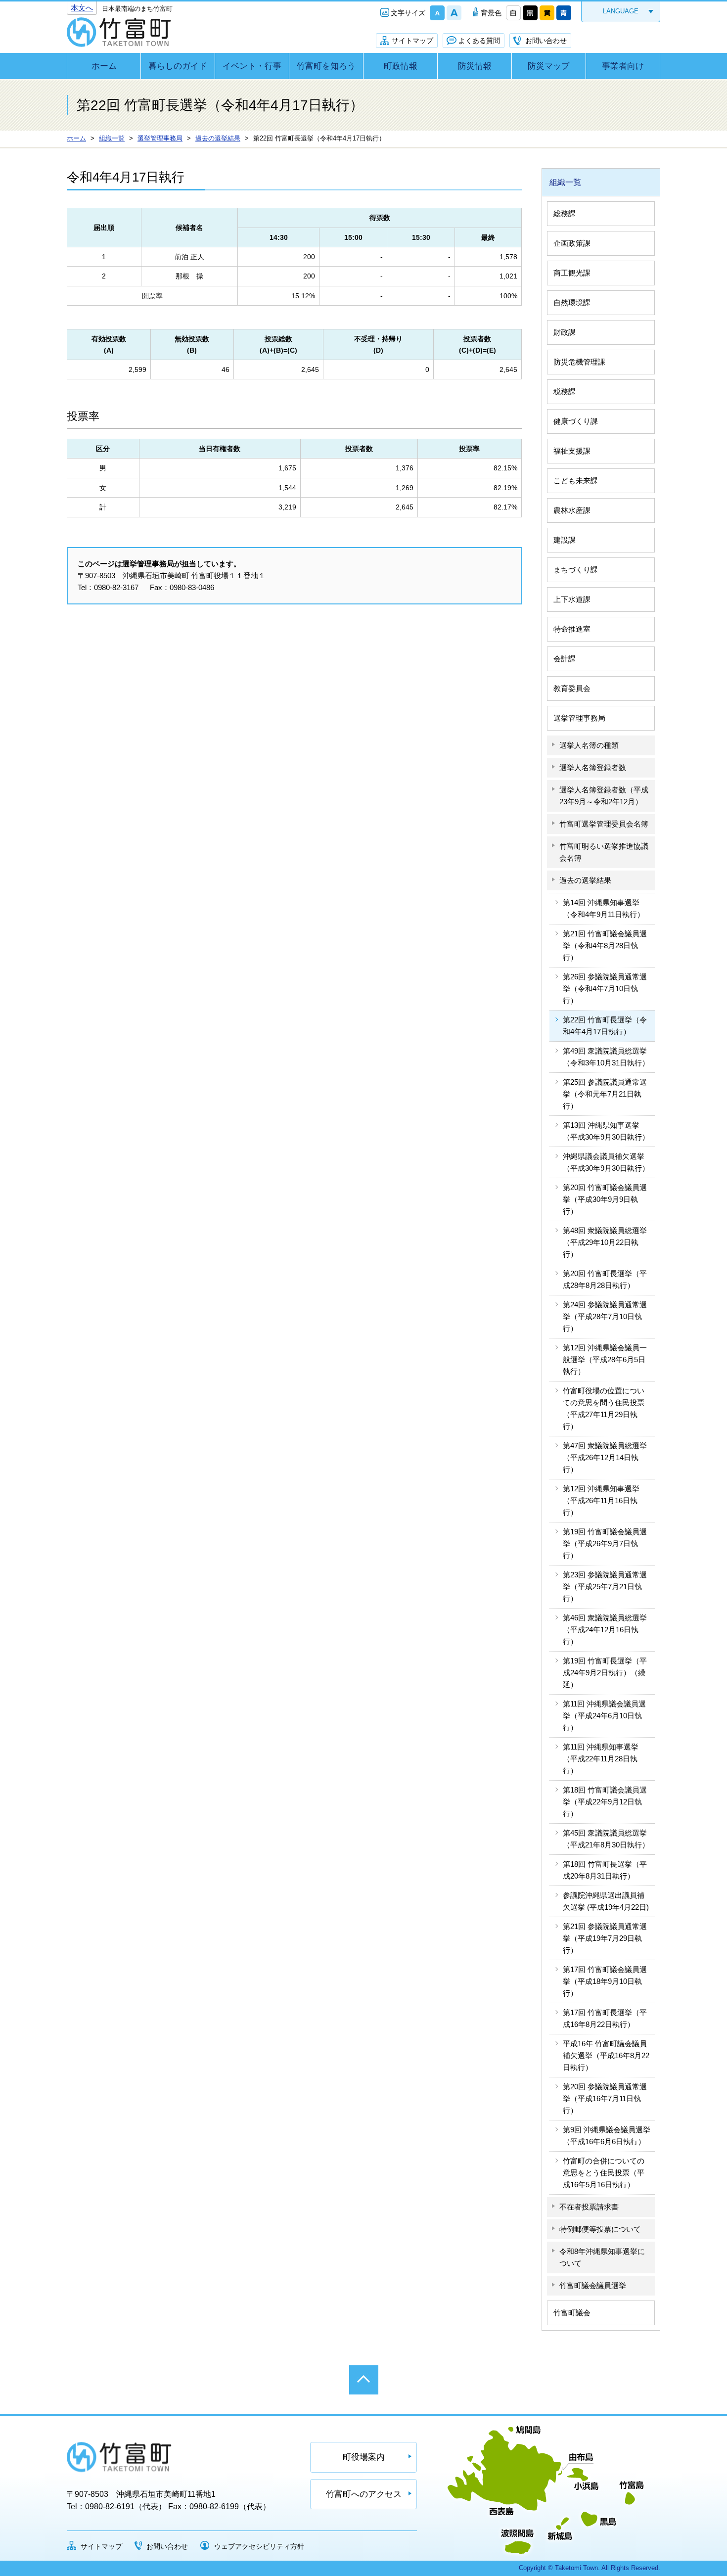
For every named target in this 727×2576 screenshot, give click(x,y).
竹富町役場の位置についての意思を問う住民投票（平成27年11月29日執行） (604, 1408)
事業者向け (623, 66)
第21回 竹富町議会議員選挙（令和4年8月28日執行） (605, 945)
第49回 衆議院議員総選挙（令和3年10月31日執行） (606, 1057)
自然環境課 (572, 302)
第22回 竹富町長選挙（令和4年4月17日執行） (605, 1026)
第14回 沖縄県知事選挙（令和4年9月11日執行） (604, 908)
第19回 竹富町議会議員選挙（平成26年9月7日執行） (605, 1543)
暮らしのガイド (178, 66)
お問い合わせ (546, 41)
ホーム (104, 66)
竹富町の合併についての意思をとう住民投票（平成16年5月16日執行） (604, 2173)
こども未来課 (576, 481)
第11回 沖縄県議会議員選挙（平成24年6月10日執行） (604, 1716)
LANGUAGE (621, 11)
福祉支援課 (572, 451)
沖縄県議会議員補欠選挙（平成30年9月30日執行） (606, 1162)
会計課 (565, 659)
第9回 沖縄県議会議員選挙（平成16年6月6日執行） (607, 2136)
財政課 (565, 332)
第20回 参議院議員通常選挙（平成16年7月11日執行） (605, 2098)
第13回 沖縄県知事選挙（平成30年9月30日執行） (606, 1131)
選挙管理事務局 (579, 718)
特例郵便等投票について (600, 2229)
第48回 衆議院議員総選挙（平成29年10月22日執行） (605, 1242)
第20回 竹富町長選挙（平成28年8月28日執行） (605, 1279)
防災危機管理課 (579, 362)
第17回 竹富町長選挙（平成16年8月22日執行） (605, 2018)
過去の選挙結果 (585, 880)
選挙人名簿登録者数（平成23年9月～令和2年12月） (604, 796)
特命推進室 (572, 629)
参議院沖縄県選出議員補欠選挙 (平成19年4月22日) (606, 1901)
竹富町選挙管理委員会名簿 (604, 824)
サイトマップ (412, 41)
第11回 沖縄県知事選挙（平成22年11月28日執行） (601, 1759)
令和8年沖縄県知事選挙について (602, 2257)
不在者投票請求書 (589, 2207)
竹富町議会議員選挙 (593, 2285)
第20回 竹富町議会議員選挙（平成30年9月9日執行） (605, 1199)
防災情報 (475, 66)
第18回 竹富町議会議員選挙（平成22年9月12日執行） (605, 1802)
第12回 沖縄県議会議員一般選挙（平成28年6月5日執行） (605, 1359)
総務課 (565, 213)
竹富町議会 (572, 2313)
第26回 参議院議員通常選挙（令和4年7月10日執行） (605, 989)
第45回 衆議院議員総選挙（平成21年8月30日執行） (606, 1839)
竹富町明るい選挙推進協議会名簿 (604, 852)
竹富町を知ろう (326, 66)
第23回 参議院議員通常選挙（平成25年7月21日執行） (605, 1587)
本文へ (82, 8)
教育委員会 (572, 688)
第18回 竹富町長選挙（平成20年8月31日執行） (605, 1870)
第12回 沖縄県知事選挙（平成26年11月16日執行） (601, 1500)
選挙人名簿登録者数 (593, 767)
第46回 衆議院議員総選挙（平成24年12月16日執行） (605, 1630)
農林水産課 (572, 510)
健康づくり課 (576, 421)
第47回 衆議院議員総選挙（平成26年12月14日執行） (605, 1457)
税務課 (565, 391)
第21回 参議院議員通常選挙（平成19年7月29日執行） (605, 1938)
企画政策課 (572, 243)
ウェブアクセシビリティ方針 (259, 2546)
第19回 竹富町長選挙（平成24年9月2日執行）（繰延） (605, 1673)
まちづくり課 (576, 570)
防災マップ (549, 66)
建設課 (565, 540)
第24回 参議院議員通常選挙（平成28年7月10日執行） (605, 1316)
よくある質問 (479, 41)
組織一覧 (565, 182)
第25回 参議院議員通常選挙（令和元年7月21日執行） (605, 1094)
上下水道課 (572, 599)
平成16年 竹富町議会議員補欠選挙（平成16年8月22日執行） (606, 2055)
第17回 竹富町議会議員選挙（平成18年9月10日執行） (605, 1981)
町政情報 (401, 66)
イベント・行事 (252, 66)
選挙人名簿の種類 (589, 745)
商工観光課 (572, 273)
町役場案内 (364, 2457)
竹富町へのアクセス (364, 2494)
